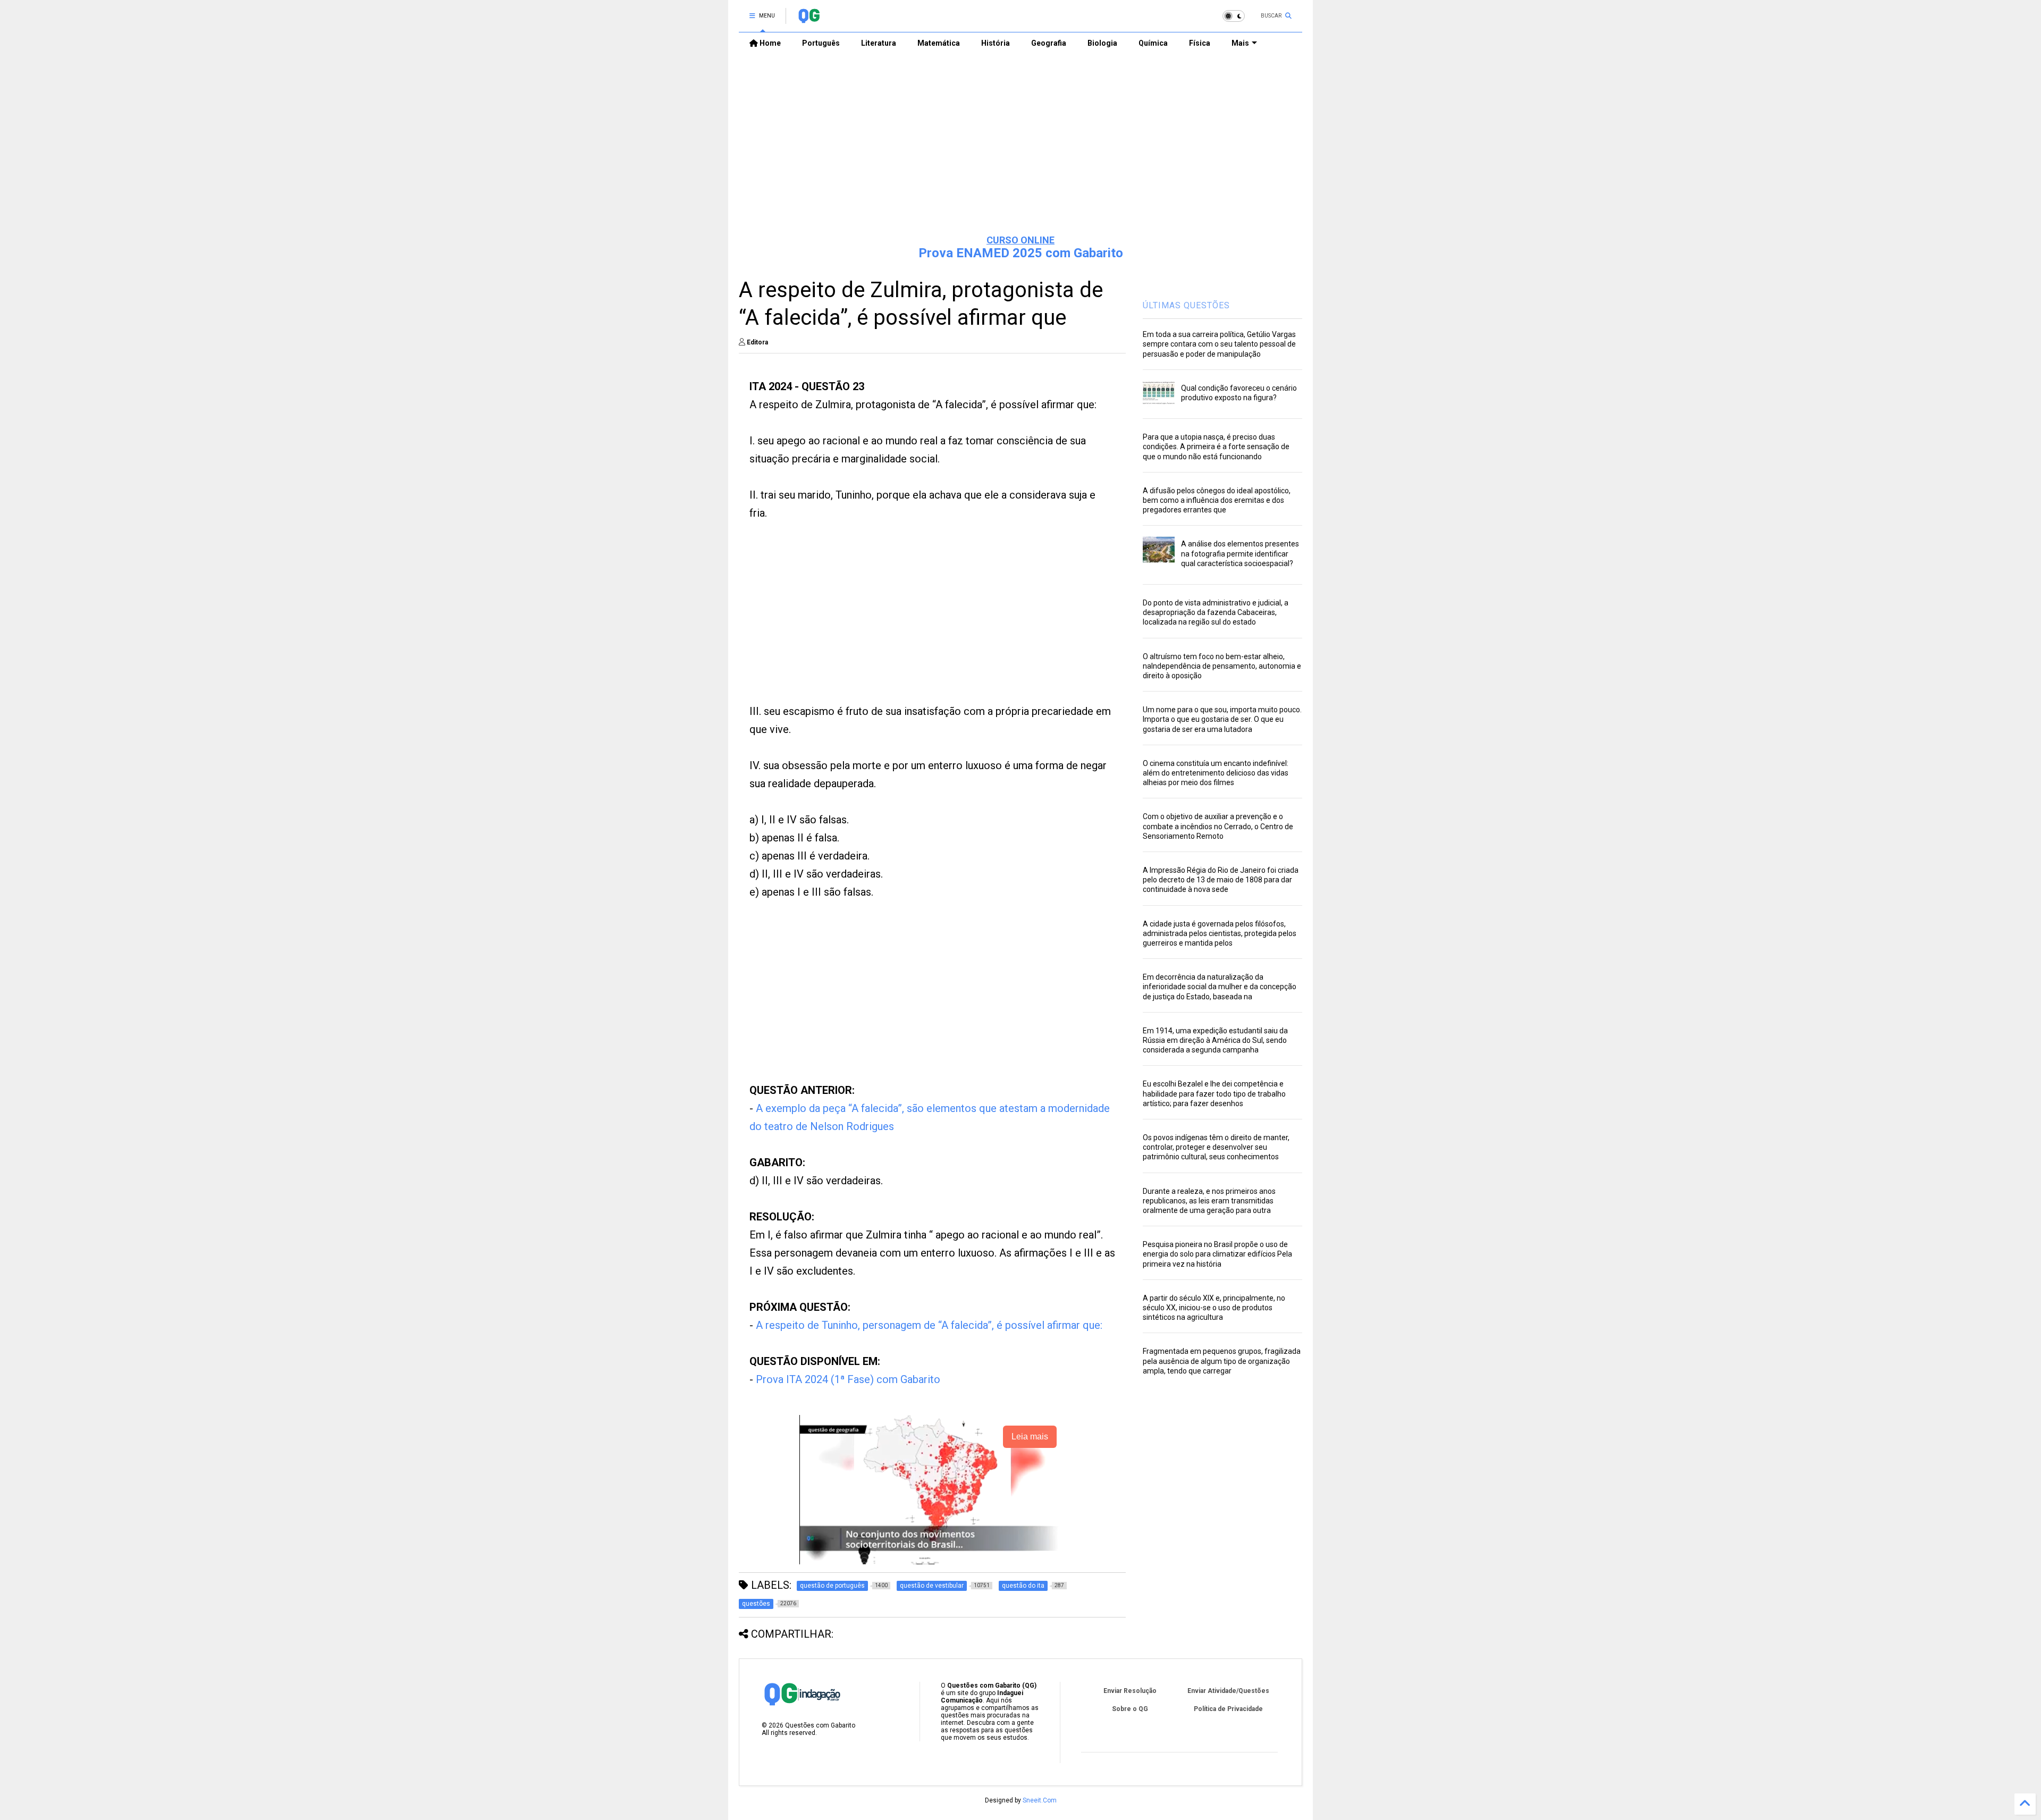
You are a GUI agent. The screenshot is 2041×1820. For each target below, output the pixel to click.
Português (821, 43)
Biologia (1102, 43)
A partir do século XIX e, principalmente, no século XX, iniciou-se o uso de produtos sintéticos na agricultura (1214, 1308)
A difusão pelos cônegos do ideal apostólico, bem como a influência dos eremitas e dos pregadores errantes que (1217, 500)
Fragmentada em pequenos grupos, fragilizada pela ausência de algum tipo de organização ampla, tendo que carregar (1222, 1361)
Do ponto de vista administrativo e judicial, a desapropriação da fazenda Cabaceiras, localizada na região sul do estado (1216, 612)
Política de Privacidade (1228, 1709)
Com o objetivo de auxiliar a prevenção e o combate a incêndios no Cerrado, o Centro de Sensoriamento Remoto (1218, 826)
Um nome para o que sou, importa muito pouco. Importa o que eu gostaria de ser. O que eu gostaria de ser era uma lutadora (1222, 719)
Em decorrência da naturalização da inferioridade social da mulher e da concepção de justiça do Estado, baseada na (1220, 987)
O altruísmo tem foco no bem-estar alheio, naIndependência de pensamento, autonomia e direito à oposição (1222, 666)
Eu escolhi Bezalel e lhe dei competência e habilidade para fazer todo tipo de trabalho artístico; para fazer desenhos (1214, 1093)
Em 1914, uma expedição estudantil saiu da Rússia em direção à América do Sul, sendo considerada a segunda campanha (1215, 1040)
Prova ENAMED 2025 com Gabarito (1021, 253)
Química (1153, 43)
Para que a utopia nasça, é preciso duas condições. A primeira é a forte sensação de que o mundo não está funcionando (1216, 446)
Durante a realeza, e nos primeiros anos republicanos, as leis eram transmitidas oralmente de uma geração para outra (1209, 1201)
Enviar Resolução (1130, 1691)
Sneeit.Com (1040, 1800)
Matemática (939, 43)
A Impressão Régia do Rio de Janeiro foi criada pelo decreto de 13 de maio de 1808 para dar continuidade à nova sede (1221, 880)
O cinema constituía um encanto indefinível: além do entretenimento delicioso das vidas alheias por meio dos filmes (1216, 773)
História (996, 43)
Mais (1240, 43)
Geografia (1049, 43)
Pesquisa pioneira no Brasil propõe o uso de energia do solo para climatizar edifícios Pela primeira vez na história (1217, 1254)
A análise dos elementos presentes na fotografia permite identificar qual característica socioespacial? (1240, 553)
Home (769, 43)
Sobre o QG (1130, 1709)
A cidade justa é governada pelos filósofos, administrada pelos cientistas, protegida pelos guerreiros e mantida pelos (1220, 933)
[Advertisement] (1020, 144)
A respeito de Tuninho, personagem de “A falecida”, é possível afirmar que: (930, 1325)
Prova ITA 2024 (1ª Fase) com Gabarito (848, 1379)
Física (1200, 43)
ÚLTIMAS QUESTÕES (1186, 305)
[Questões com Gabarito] (809, 19)
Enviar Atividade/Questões (1228, 1691)
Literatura (879, 43)
